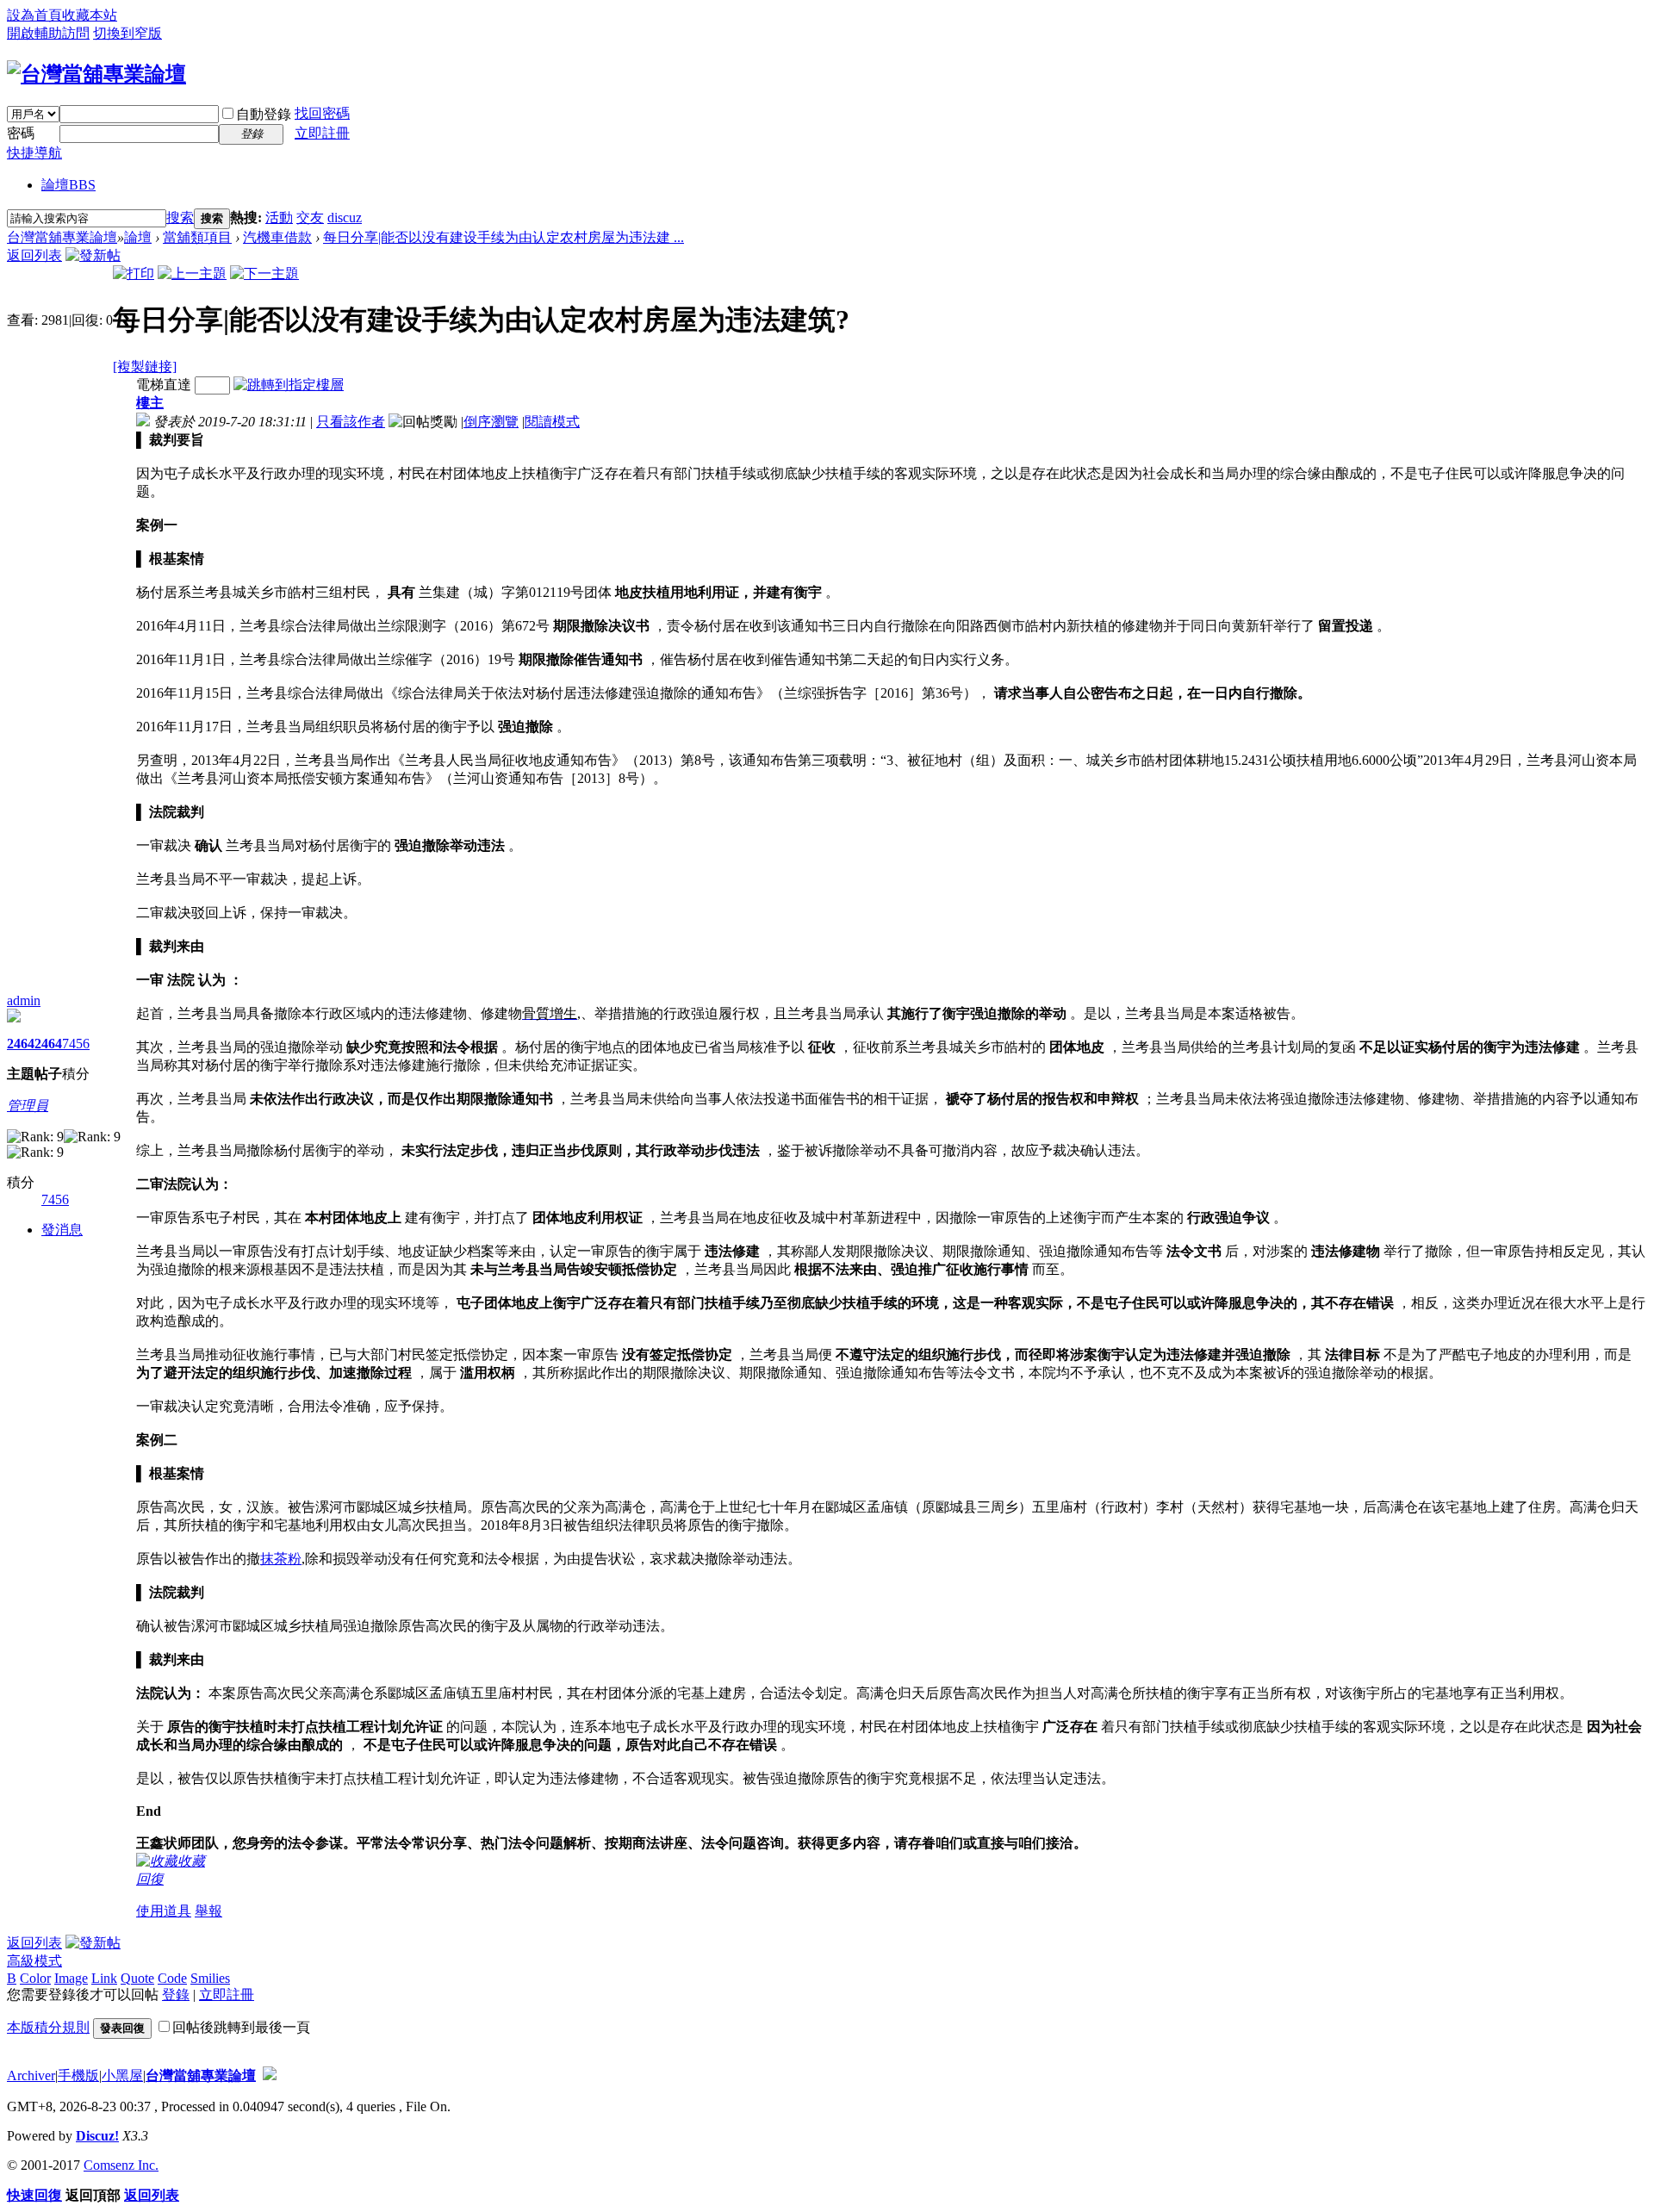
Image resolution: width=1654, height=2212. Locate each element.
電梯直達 (164, 385)
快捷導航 (34, 153)
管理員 (28, 1106)
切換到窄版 (127, 33)
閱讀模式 (552, 422)
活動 (279, 217)
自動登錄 (264, 114)
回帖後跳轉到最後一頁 (241, 2027)
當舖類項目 (197, 237)
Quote (137, 1978)
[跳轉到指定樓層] (289, 385)
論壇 (68, 185)
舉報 (208, 1911)
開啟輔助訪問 (48, 33)
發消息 (62, 1230)
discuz (345, 217)
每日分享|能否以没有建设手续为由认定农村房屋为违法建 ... (504, 237)
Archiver (31, 2075)
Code (172, 1978)
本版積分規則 (48, 2027)
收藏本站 (90, 15)
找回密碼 (322, 113)
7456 (76, 1044)
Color (35, 1978)
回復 (150, 1879)
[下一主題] (264, 273)
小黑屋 (122, 2075)
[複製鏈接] (145, 367)
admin (24, 1000)
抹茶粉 (281, 1559)
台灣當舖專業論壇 (62, 237)
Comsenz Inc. (121, 2165)
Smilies (210, 1978)
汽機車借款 (277, 237)
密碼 (21, 133)
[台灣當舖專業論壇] (96, 74)
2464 (21, 1044)
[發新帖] (93, 255)
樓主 (150, 403)
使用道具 (164, 1911)
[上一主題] (192, 273)
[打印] (134, 273)
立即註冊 (322, 133)
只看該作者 (351, 422)
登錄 (176, 1995)
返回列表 (34, 255)
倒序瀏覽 (491, 422)
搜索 (180, 217)
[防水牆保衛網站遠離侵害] (270, 2075)
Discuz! (97, 2136)
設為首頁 (34, 15)
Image (71, 1978)
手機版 (78, 2075)
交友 (310, 217)
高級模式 (34, 1961)
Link (104, 1978)
